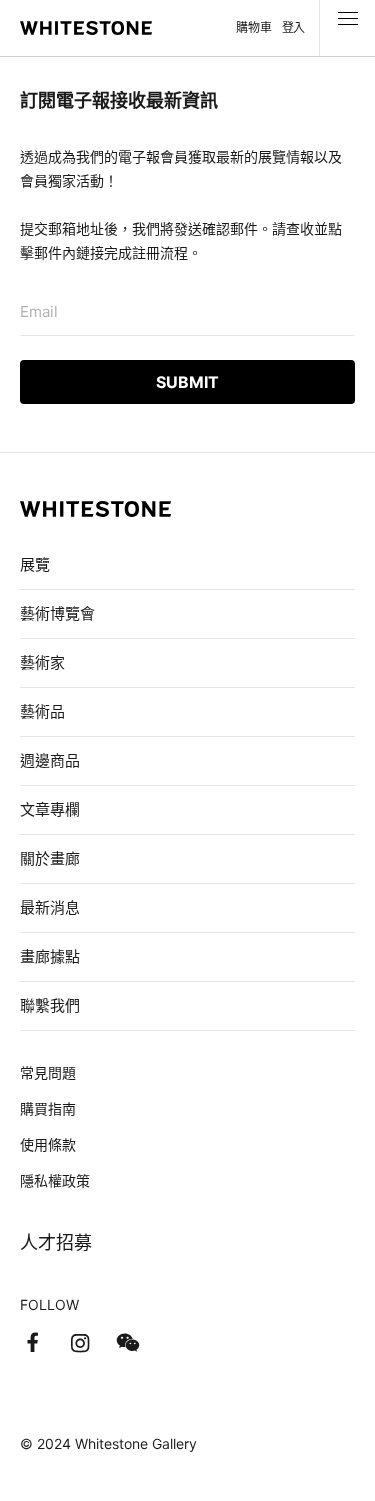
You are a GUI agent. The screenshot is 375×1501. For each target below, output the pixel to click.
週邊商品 (50, 760)
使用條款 (48, 1144)
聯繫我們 (50, 1005)
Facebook (32, 1343)
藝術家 (42, 662)
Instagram (80, 1343)
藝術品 (42, 711)
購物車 (253, 27)
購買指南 (48, 1108)
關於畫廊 (52, 858)
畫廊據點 (50, 956)
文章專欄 (50, 809)
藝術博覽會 (57, 613)
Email (39, 311)
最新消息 (50, 907)
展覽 (35, 564)
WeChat (128, 1343)
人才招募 (56, 1242)
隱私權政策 (55, 1180)
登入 (293, 27)
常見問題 (48, 1072)
